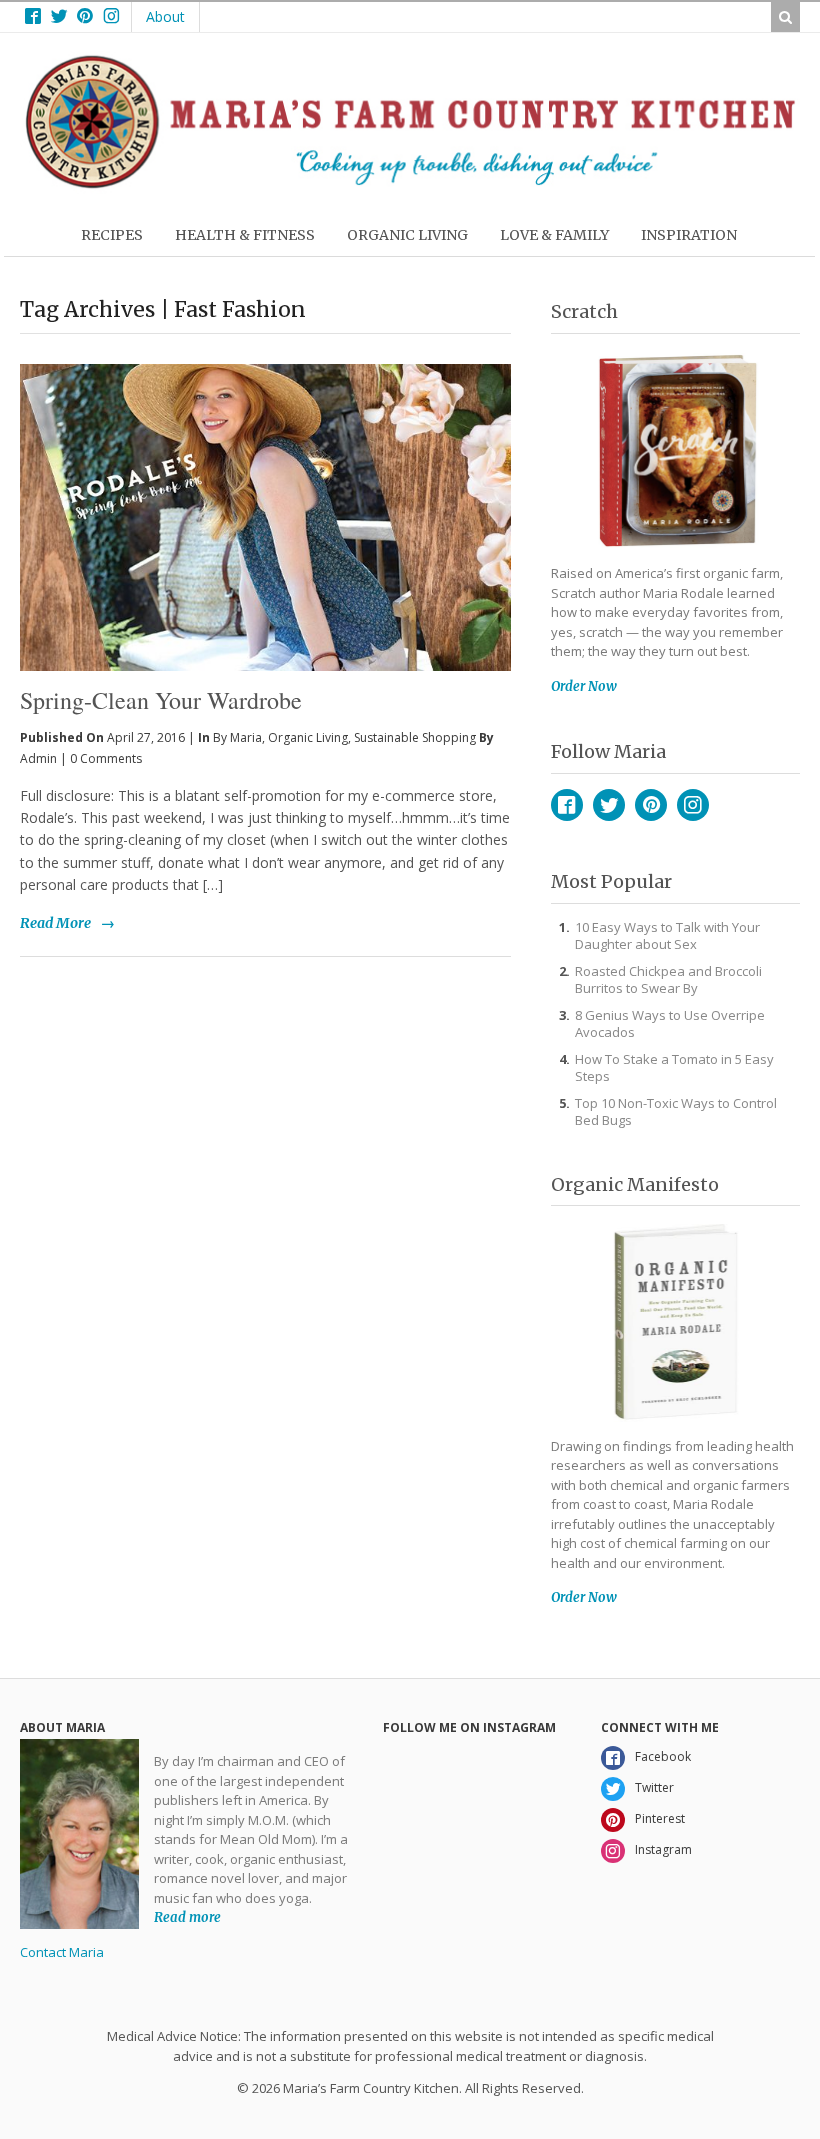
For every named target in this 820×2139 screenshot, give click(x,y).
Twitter (609, 805)
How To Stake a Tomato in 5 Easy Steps (674, 1067)
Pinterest (651, 805)
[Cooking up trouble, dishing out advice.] (410, 183)
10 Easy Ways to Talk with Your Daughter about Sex (667, 935)
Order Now (584, 686)
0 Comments (106, 758)
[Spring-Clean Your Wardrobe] (265, 483)
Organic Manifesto (635, 1184)
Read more (187, 1917)
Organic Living (308, 737)
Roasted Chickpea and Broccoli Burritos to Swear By (668, 979)
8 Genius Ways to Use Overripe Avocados (670, 1023)
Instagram (693, 805)
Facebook (567, 805)
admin (38, 758)
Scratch (584, 311)
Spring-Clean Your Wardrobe (161, 700)
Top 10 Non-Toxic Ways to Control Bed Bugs (676, 1111)
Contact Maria (62, 1952)
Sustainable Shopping (415, 737)
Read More (55, 923)
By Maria (237, 737)
